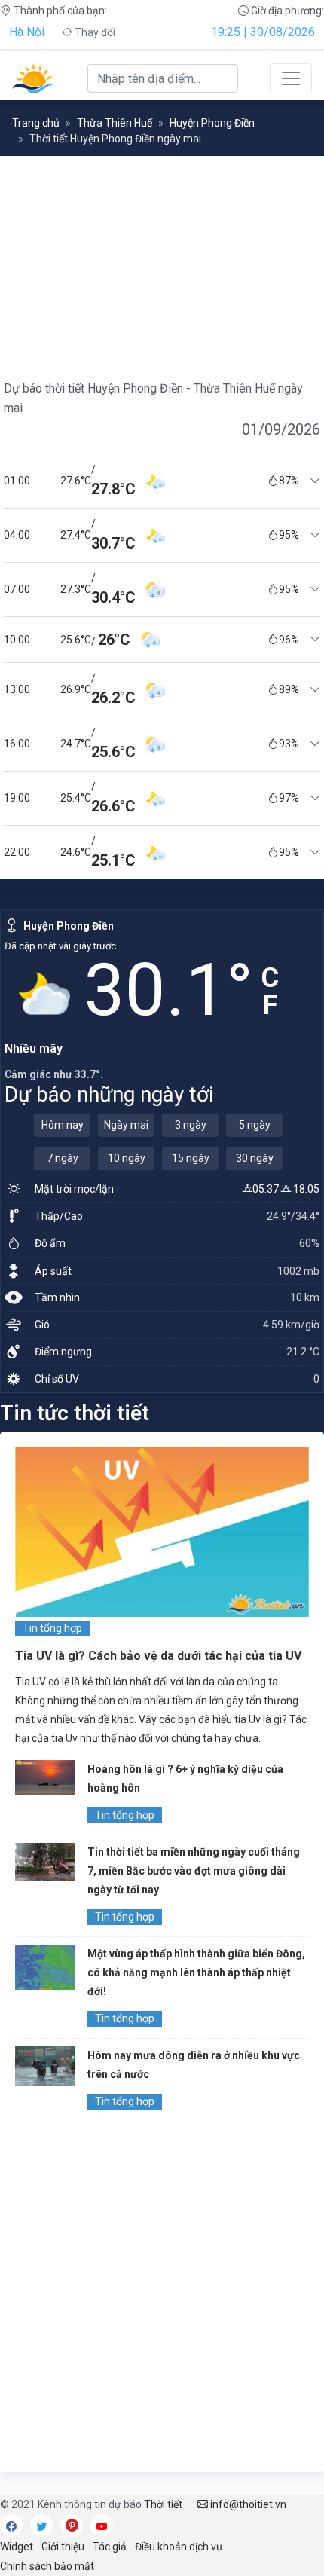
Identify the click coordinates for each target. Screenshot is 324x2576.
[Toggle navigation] (291, 78)
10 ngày (127, 1158)
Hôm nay (63, 1125)
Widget (17, 2547)
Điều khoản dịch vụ (179, 2547)
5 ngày (255, 1125)
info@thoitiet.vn (247, 2504)
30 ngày (255, 1158)
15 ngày (191, 1158)
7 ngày (63, 1158)
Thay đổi (94, 32)
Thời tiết (163, 2504)
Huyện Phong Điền (212, 123)
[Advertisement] (162, 2295)
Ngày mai (126, 1125)
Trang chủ (36, 123)
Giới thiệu (63, 2547)
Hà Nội (27, 32)
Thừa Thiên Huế (115, 123)
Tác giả (110, 2547)
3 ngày (191, 1125)
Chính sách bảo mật (47, 2566)
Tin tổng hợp (52, 1628)
